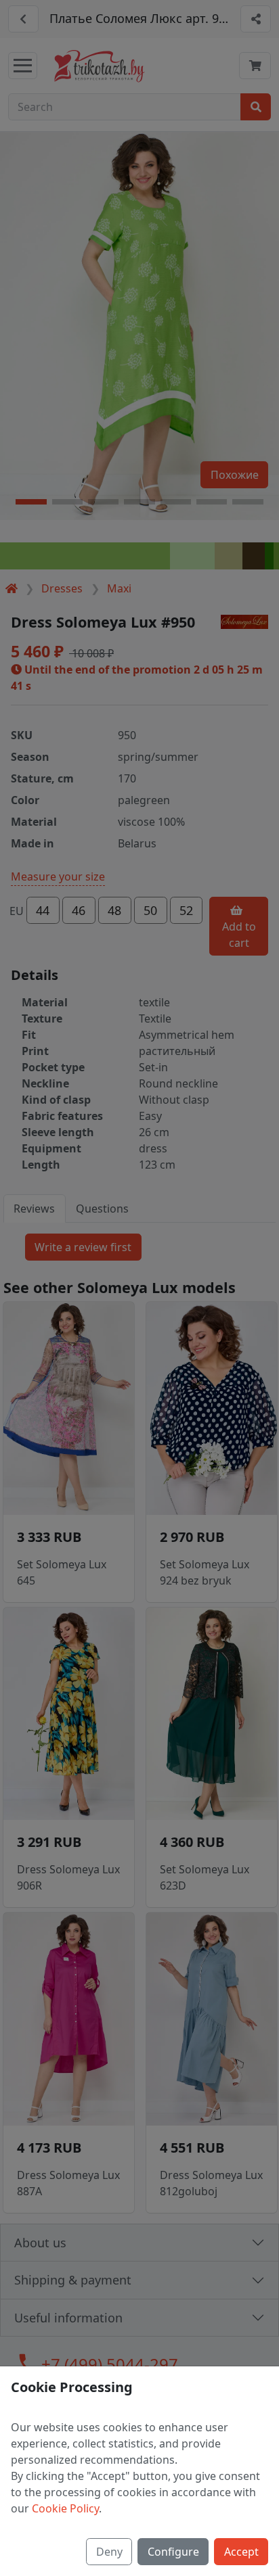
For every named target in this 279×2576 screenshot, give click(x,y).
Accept (241, 2552)
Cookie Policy (65, 2508)
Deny (109, 2552)
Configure (173, 2552)
